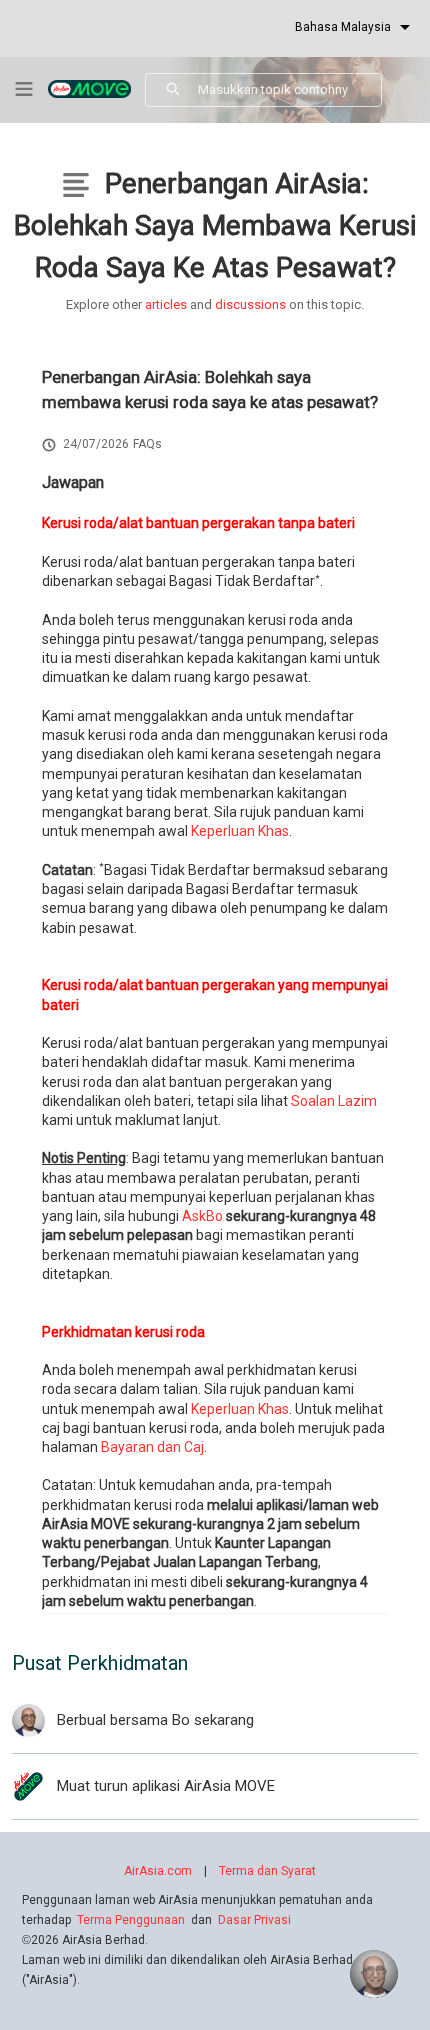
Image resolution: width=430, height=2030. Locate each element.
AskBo (202, 1216)
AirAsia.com (158, 1871)
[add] (374, 1974)
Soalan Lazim (334, 1101)
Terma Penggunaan (131, 1920)
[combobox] (289, 90)
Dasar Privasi (254, 1920)
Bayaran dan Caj (152, 1447)
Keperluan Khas (240, 831)
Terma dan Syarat (267, 1871)
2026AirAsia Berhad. (85, 1940)
